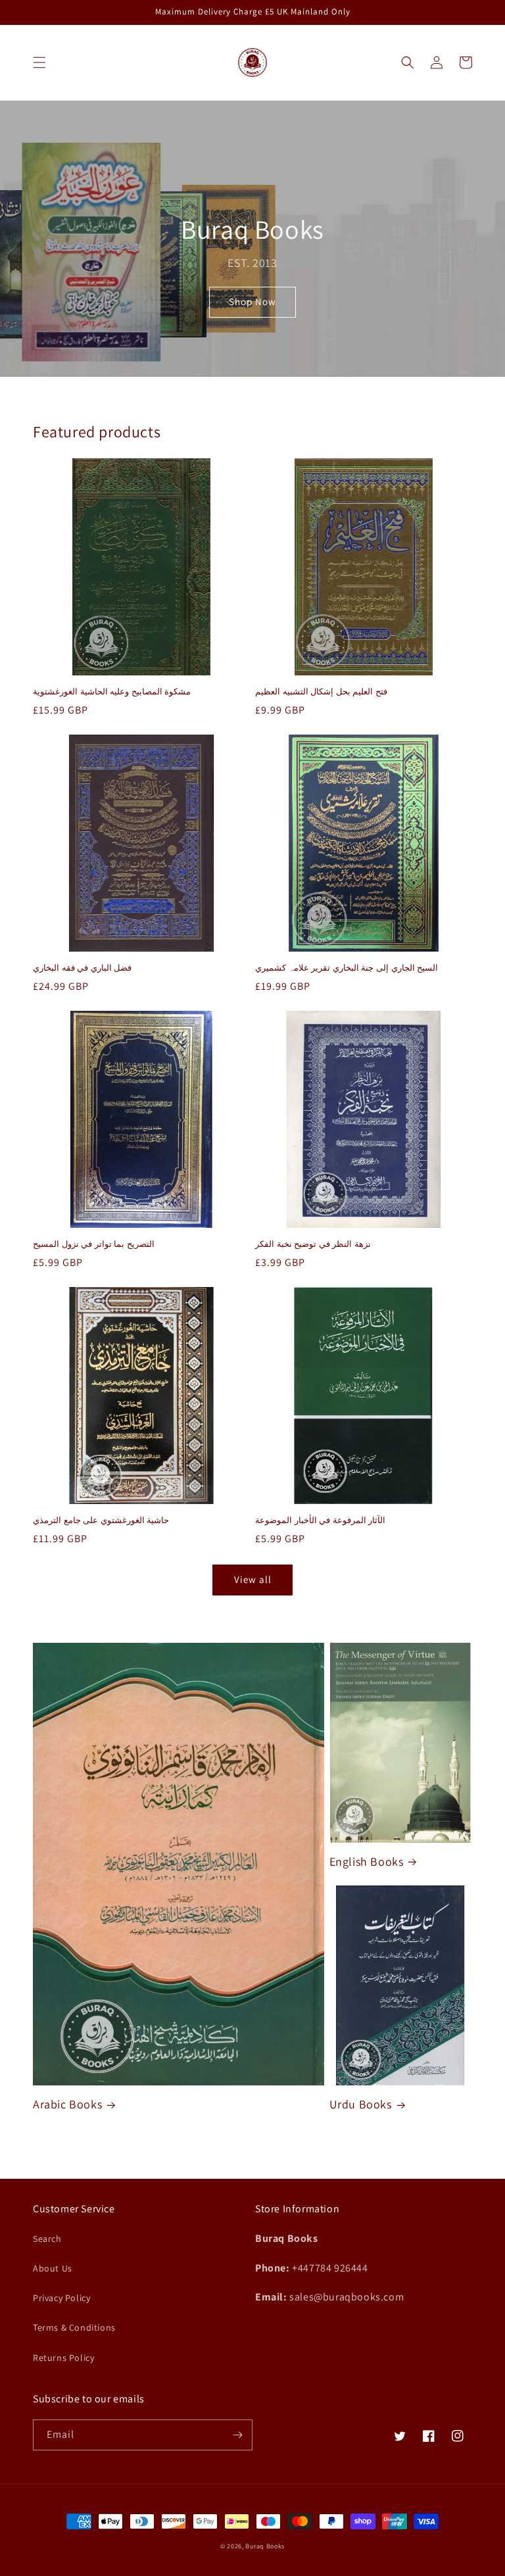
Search (47, 2239)
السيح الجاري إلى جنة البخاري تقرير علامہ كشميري (347, 968)
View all (253, 1579)
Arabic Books (67, 2104)
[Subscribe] (237, 2435)
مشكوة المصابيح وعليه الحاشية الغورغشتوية (112, 692)
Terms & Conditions (74, 2327)
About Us (53, 2268)
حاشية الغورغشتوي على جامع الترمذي (101, 1520)
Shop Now (252, 302)
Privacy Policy (61, 2298)
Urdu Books (361, 2104)
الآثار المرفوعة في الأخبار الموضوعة (320, 1520)
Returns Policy (63, 2358)
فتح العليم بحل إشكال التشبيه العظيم (321, 692)
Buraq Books (265, 2546)
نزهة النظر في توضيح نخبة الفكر (313, 1244)
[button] (39, 62)
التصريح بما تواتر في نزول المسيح (94, 1244)
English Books (367, 1861)
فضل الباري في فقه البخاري (82, 968)
